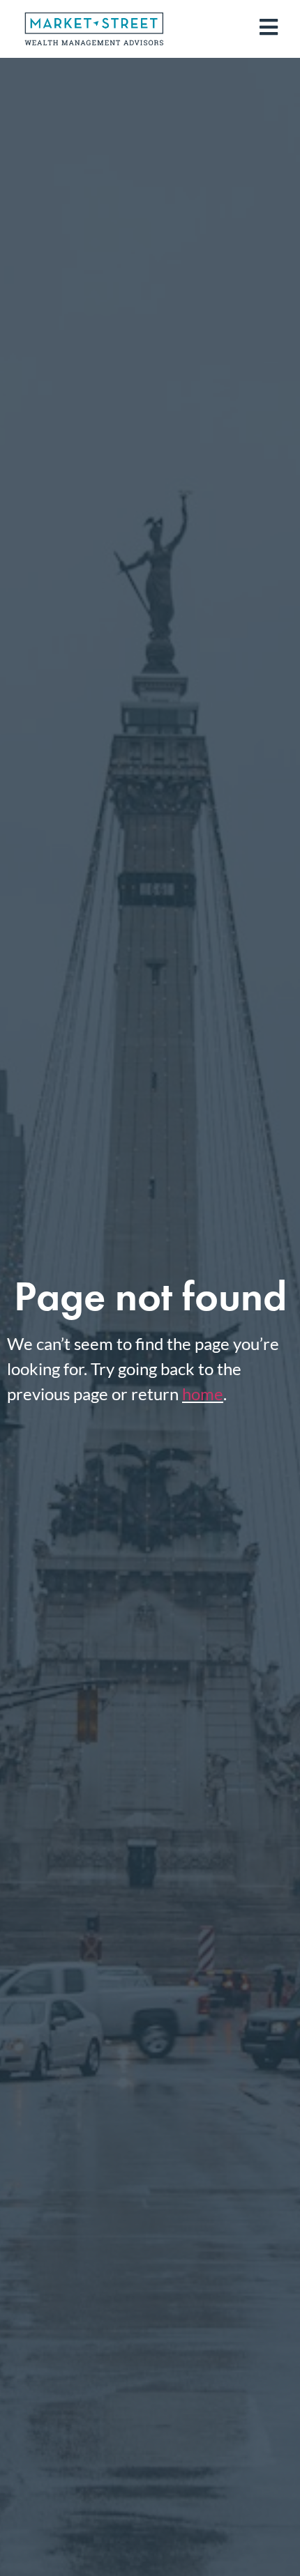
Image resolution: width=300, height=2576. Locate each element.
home (203, 1394)
